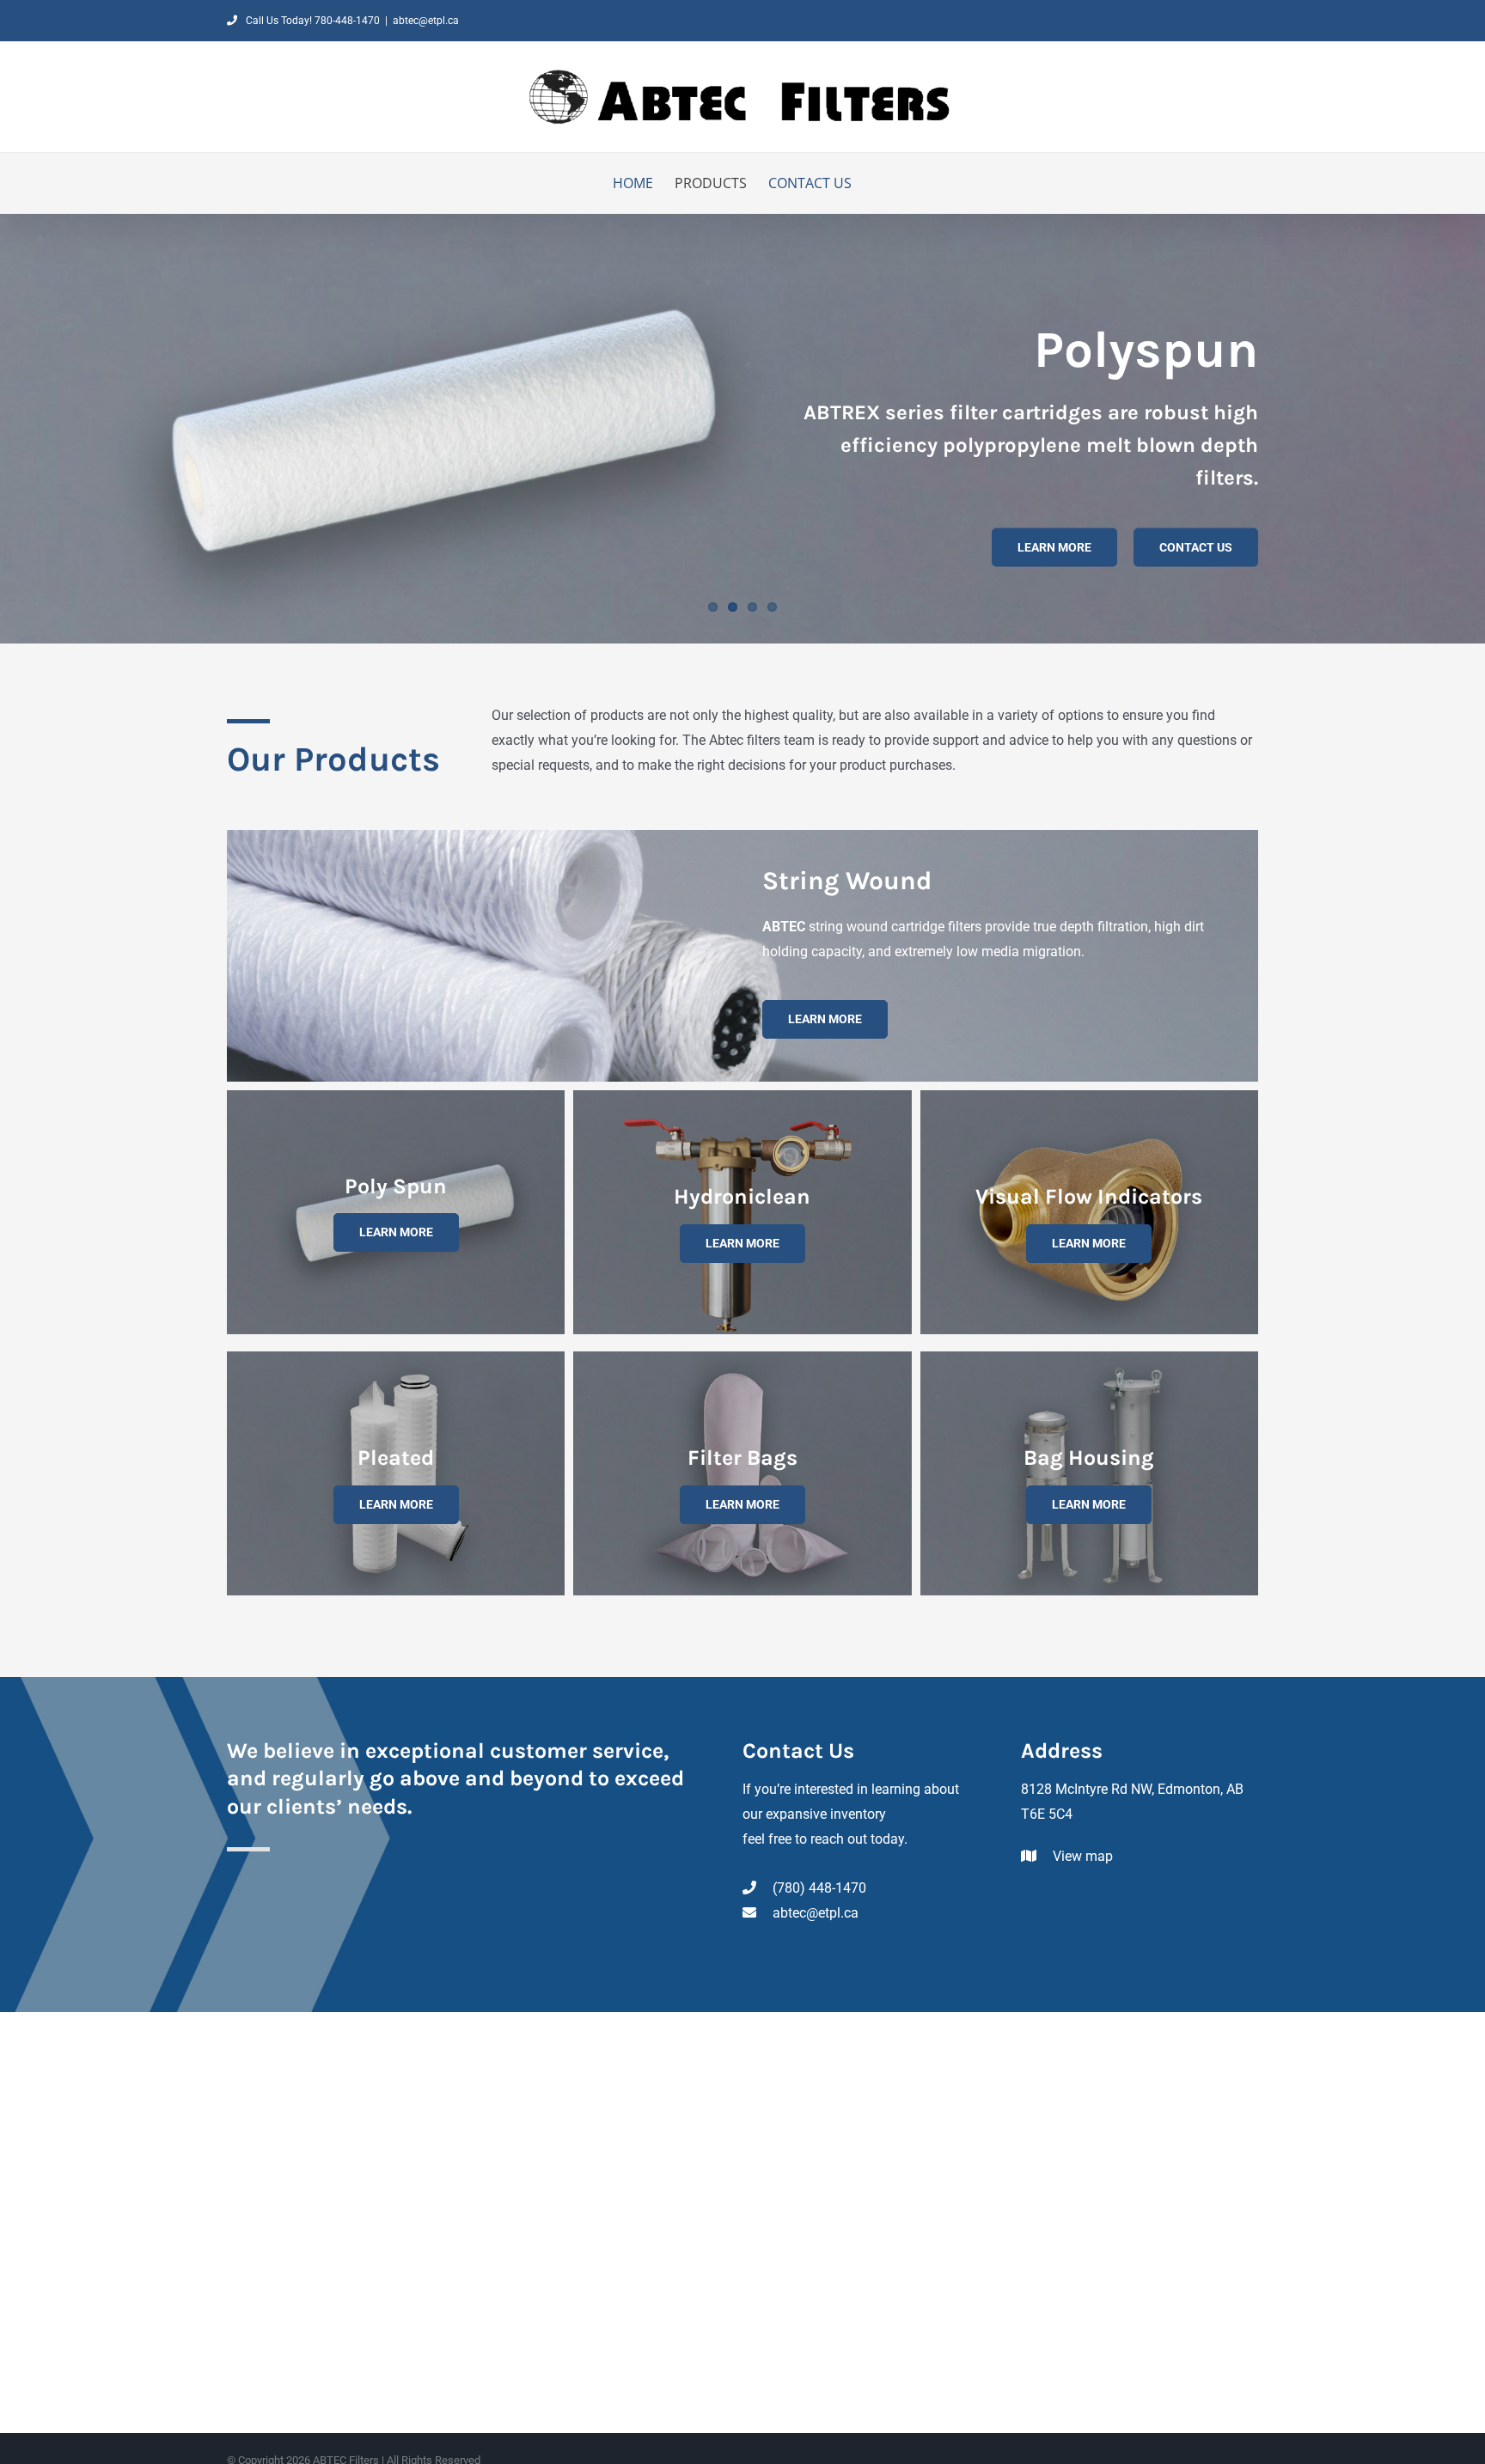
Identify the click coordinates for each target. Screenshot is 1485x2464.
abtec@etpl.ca (426, 21)
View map (1081, 1856)
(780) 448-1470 (818, 1888)
